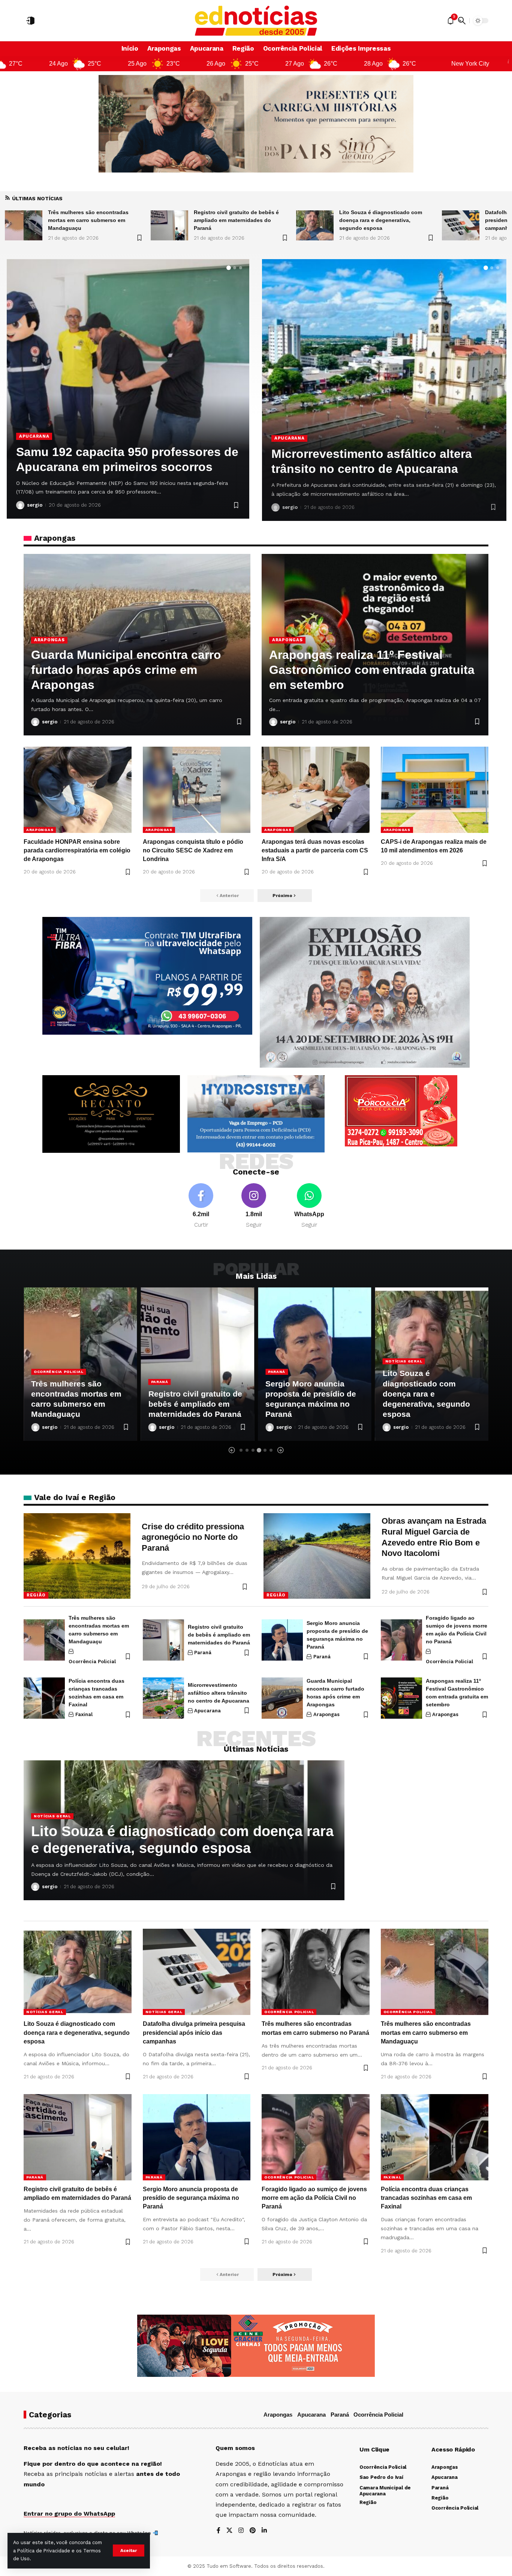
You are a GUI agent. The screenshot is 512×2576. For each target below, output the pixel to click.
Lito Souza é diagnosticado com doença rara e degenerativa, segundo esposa (235, 220)
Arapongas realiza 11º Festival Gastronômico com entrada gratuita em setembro (372, 670)
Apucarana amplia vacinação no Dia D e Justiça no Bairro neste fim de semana (381, 454)
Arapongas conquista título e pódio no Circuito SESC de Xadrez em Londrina (193, 850)
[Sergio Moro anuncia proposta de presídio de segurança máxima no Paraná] (282, 1640)
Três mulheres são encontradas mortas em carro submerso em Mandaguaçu (426, 2032)
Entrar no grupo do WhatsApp (69, 2514)
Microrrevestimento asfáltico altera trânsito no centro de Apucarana (219, 1693)
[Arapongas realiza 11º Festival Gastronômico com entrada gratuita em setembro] (401, 1698)
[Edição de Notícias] (256, 21)
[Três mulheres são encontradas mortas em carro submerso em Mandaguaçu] (44, 1640)
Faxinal (84, 1714)
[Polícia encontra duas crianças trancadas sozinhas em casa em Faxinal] (44, 1698)
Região (36, 1595)
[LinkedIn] (264, 2531)
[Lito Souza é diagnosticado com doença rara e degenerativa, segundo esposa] (169, 225)
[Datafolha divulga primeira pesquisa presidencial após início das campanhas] (315, 225)
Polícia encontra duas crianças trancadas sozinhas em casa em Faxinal (426, 2198)
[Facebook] (201, 1206)
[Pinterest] (253, 2531)
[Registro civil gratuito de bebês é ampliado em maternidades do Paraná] (24, 225)
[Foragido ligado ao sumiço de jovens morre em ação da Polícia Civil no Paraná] (401, 1640)
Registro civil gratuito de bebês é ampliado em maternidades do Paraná (91, 220)
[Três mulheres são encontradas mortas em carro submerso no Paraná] (461, 225)
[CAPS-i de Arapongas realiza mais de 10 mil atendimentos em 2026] (435, 790)
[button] (129, 2550)
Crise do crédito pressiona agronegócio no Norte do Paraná (193, 1537)
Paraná (42, 1382)
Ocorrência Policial (48, 436)
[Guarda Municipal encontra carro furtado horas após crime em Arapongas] (282, 1698)
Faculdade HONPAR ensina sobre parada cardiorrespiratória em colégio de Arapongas (77, 850)
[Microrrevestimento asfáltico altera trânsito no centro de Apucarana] (163, 1698)
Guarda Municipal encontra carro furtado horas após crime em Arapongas (126, 670)
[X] (229, 2531)
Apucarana (289, 423)
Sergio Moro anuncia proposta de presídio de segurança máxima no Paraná (191, 2198)
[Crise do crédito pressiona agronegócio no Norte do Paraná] (77, 1556)
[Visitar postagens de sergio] (20, 505)
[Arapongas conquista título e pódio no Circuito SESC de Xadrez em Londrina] (197, 790)
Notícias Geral (287, 1361)
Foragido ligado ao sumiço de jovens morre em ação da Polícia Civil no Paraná (314, 2198)
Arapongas (49, 640)
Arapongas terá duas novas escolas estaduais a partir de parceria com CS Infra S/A (315, 850)
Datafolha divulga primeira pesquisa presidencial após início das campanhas (385, 220)
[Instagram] (254, 1206)
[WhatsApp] (309, 1206)
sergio (35, 505)
